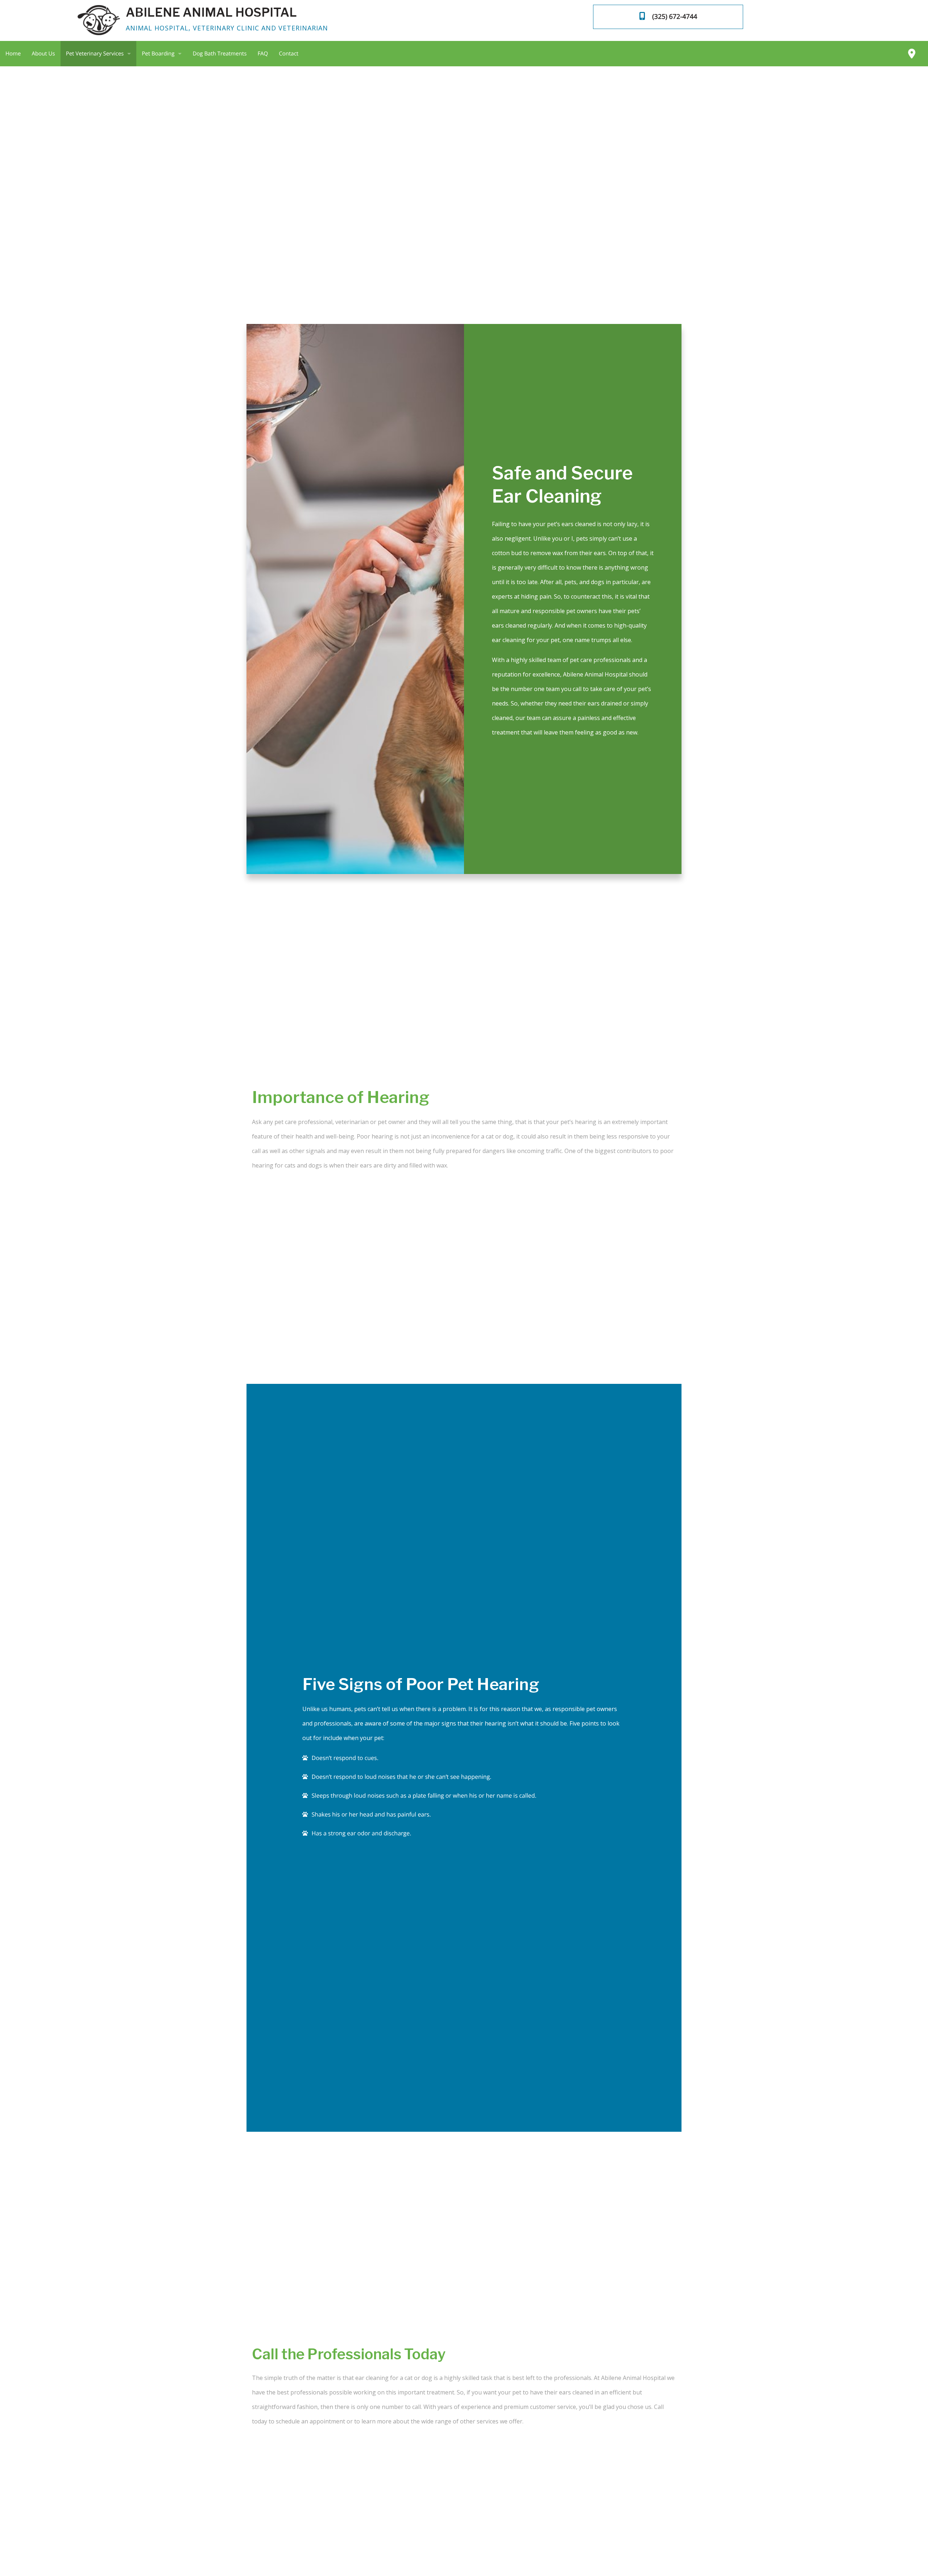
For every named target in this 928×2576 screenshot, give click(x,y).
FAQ (263, 54)
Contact (289, 54)
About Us (43, 54)
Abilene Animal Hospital (211, 12)
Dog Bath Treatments (219, 54)
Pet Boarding (158, 54)
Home (13, 54)
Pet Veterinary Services (95, 54)
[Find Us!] (912, 54)
